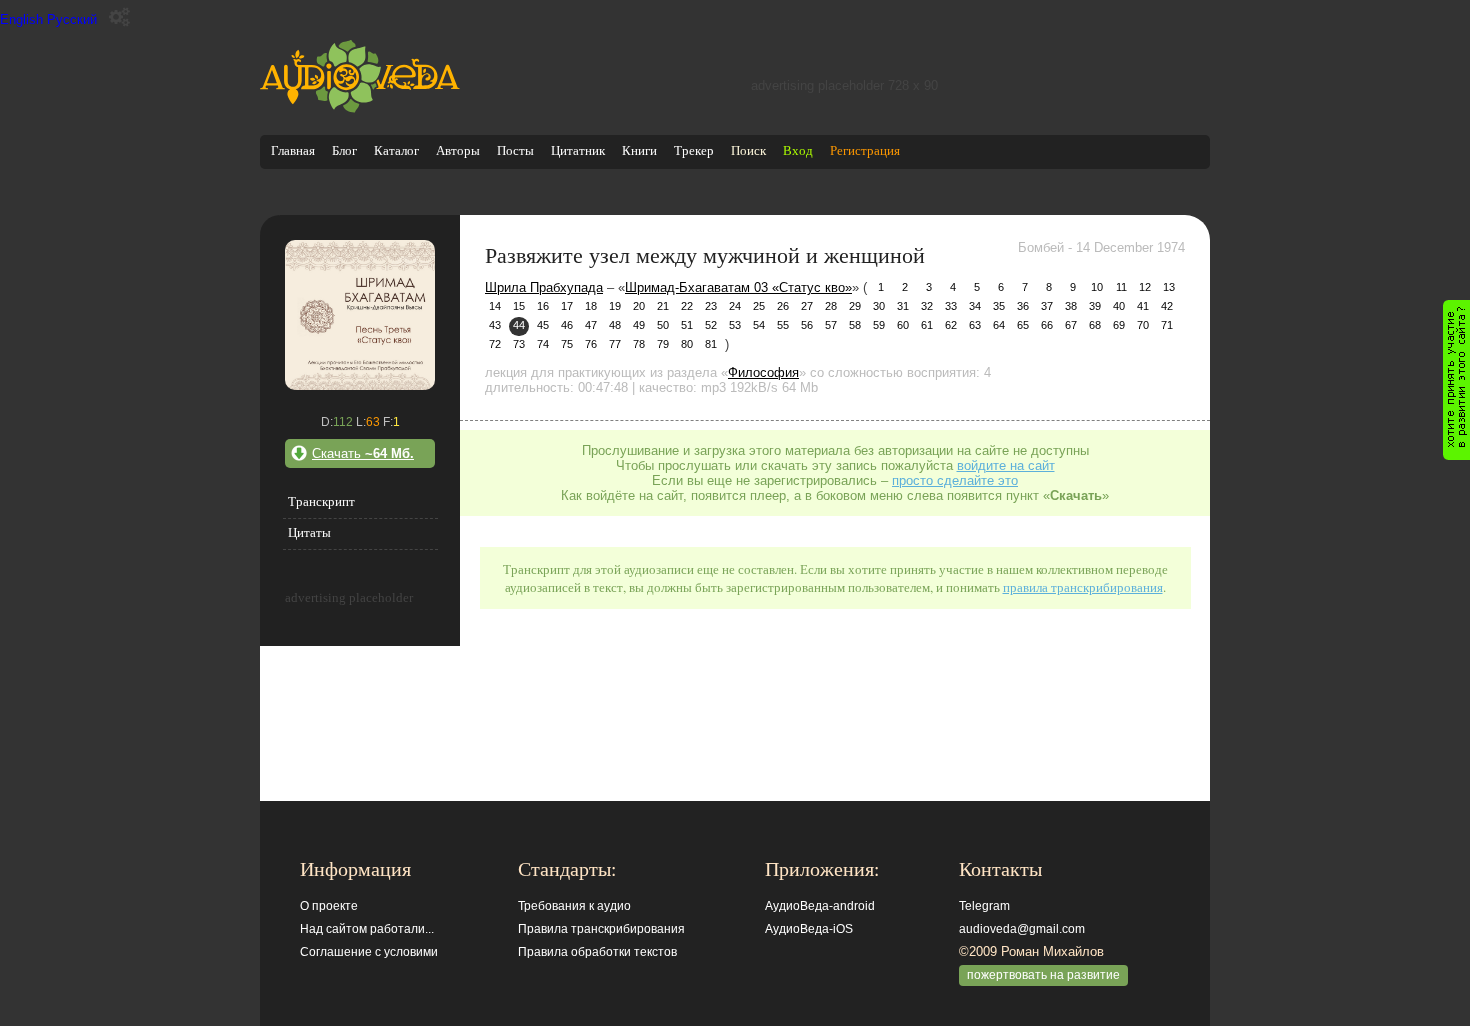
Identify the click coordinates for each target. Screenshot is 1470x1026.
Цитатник (578, 150)
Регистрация (865, 150)
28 (831, 306)
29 (855, 306)
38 (1071, 306)
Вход (798, 150)
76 (591, 344)
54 (759, 325)
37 (1047, 306)
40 (1119, 306)
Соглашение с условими (369, 952)
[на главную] (360, 108)
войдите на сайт (1006, 465)
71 (1167, 325)
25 (759, 306)
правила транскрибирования (1083, 587)
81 (711, 344)
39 (1095, 306)
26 (783, 306)
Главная (293, 150)
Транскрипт (321, 501)
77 (615, 344)
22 (687, 306)
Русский (72, 19)
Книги (639, 150)
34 (975, 306)
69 (1119, 325)
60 (903, 325)
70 (1143, 325)
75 (567, 344)
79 (663, 344)
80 (687, 344)
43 (495, 325)
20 (639, 306)
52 (711, 325)
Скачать (363, 453)
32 (927, 306)
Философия (763, 372)
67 (1071, 325)
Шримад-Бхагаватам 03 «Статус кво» (738, 287)
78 (639, 344)
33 (951, 306)
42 (1167, 306)
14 (495, 306)
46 (567, 325)
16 (543, 306)
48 (615, 325)
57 (831, 325)
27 (807, 306)
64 (999, 325)
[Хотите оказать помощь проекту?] (1456, 380)
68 (1095, 325)
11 (1121, 287)
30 (879, 306)
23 (711, 306)
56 (807, 325)
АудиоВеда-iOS (809, 929)
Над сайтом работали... (367, 929)
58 (855, 325)
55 (783, 325)
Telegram (984, 906)
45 (543, 325)
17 (567, 306)
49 (639, 325)
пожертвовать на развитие (1043, 975)
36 (1023, 306)
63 (975, 325)
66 (1047, 325)
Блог (344, 150)
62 (951, 325)
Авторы (458, 150)
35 (999, 306)
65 (1023, 325)
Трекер (694, 150)
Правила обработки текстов (597, 952)
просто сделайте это (955, 480)
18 (591, 306)
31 (903, 306)
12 (1145, 287)
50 (663, 325)
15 (519, 306)
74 (543, 344)
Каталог (396, 150)
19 (615, 306)
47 (591, 325)
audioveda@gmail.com (1022, 929)
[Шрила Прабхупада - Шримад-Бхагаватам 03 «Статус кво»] (360, 385)
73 (519, 344)
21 (663, 306)
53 (735, 325)
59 (879, 325)
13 (1169, 287)
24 (735, 306)
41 (1143, 306)
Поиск (748, 150)
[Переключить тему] (119, 17)
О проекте (329, 906)
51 (687, 325)
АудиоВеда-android (820, 906)
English (21, 19)
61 (927, 325)
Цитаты (309, 532)
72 (495, 344)
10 (1097, 287)
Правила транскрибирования (601, 929)
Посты (515, 150)
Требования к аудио (574, 906)
